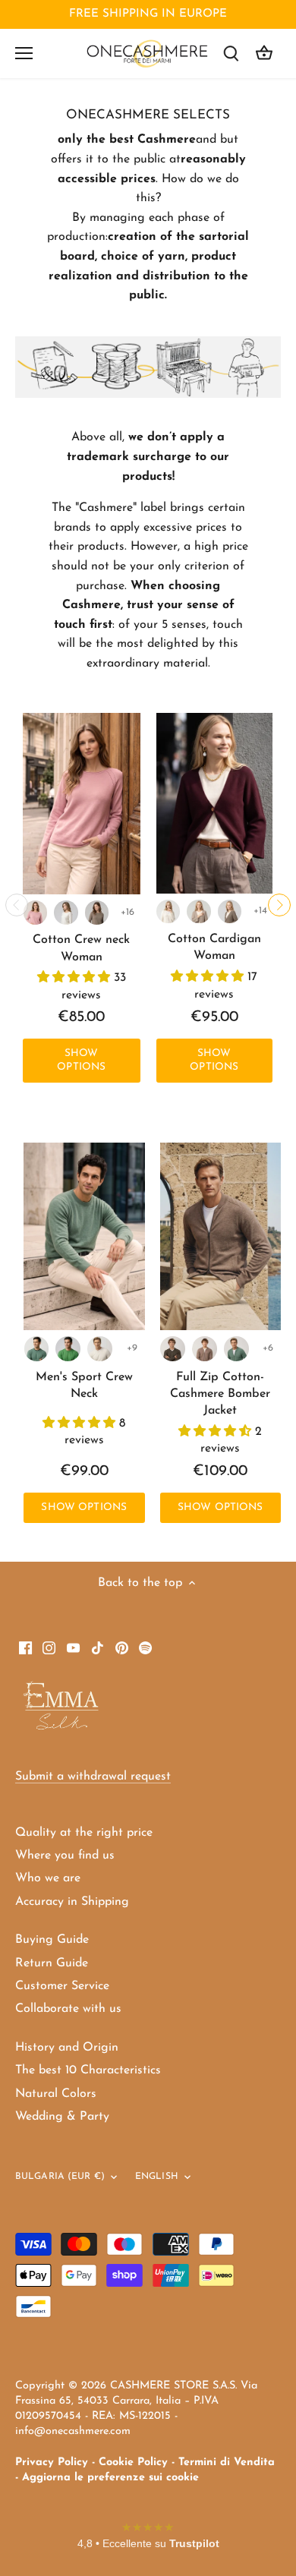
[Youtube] (73, 1647)
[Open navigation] (24, 53)
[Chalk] (100, 1349)
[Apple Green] (68, 1349)
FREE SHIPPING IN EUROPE (148, 14)
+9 (132, 1348)
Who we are (48, 1878)
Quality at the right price (84, 1833)
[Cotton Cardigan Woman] (215, 803)
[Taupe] (97, 913)
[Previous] (17, 905)
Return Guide (52, 1963)
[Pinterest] (122, 1647)
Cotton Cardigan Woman (214, 947)
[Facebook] (25, 1647)
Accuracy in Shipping (72, 1902)
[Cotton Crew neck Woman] (82, 804)
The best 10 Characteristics (88, 2070)
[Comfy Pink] (36, 913)
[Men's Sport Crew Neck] (84, 1236)
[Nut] (205, 1349)
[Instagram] (49, 1647)
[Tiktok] (98, 1647)
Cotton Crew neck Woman (81, 948)
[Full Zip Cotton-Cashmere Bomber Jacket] (221, 1236)
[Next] (279, 905)
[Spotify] (145, 1647)
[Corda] (198, 911)
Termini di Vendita (227, 2462)
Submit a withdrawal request (93, 1777)
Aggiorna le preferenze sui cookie (110, 2478)
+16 (128, 912)
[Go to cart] (264, 54)
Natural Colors (56, 2094)
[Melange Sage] (37, 1349)
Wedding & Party (62, 2117)
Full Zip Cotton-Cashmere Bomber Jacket (220, 1394)
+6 (268, 1348)
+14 (260, 911)
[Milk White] (66, 913)
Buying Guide (52, 1940)
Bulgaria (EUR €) (60, 2177)
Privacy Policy (52, 2462)
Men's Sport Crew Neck (84, 1386)
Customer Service (62, 1986)
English (157, 2177)
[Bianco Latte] (168, 911)
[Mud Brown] (173, 1349)
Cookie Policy (133, 2462)
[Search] (231, 54)
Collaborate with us (68, 2009)
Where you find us (65, 1856)
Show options (81, 1060)
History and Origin (67, 2048)
